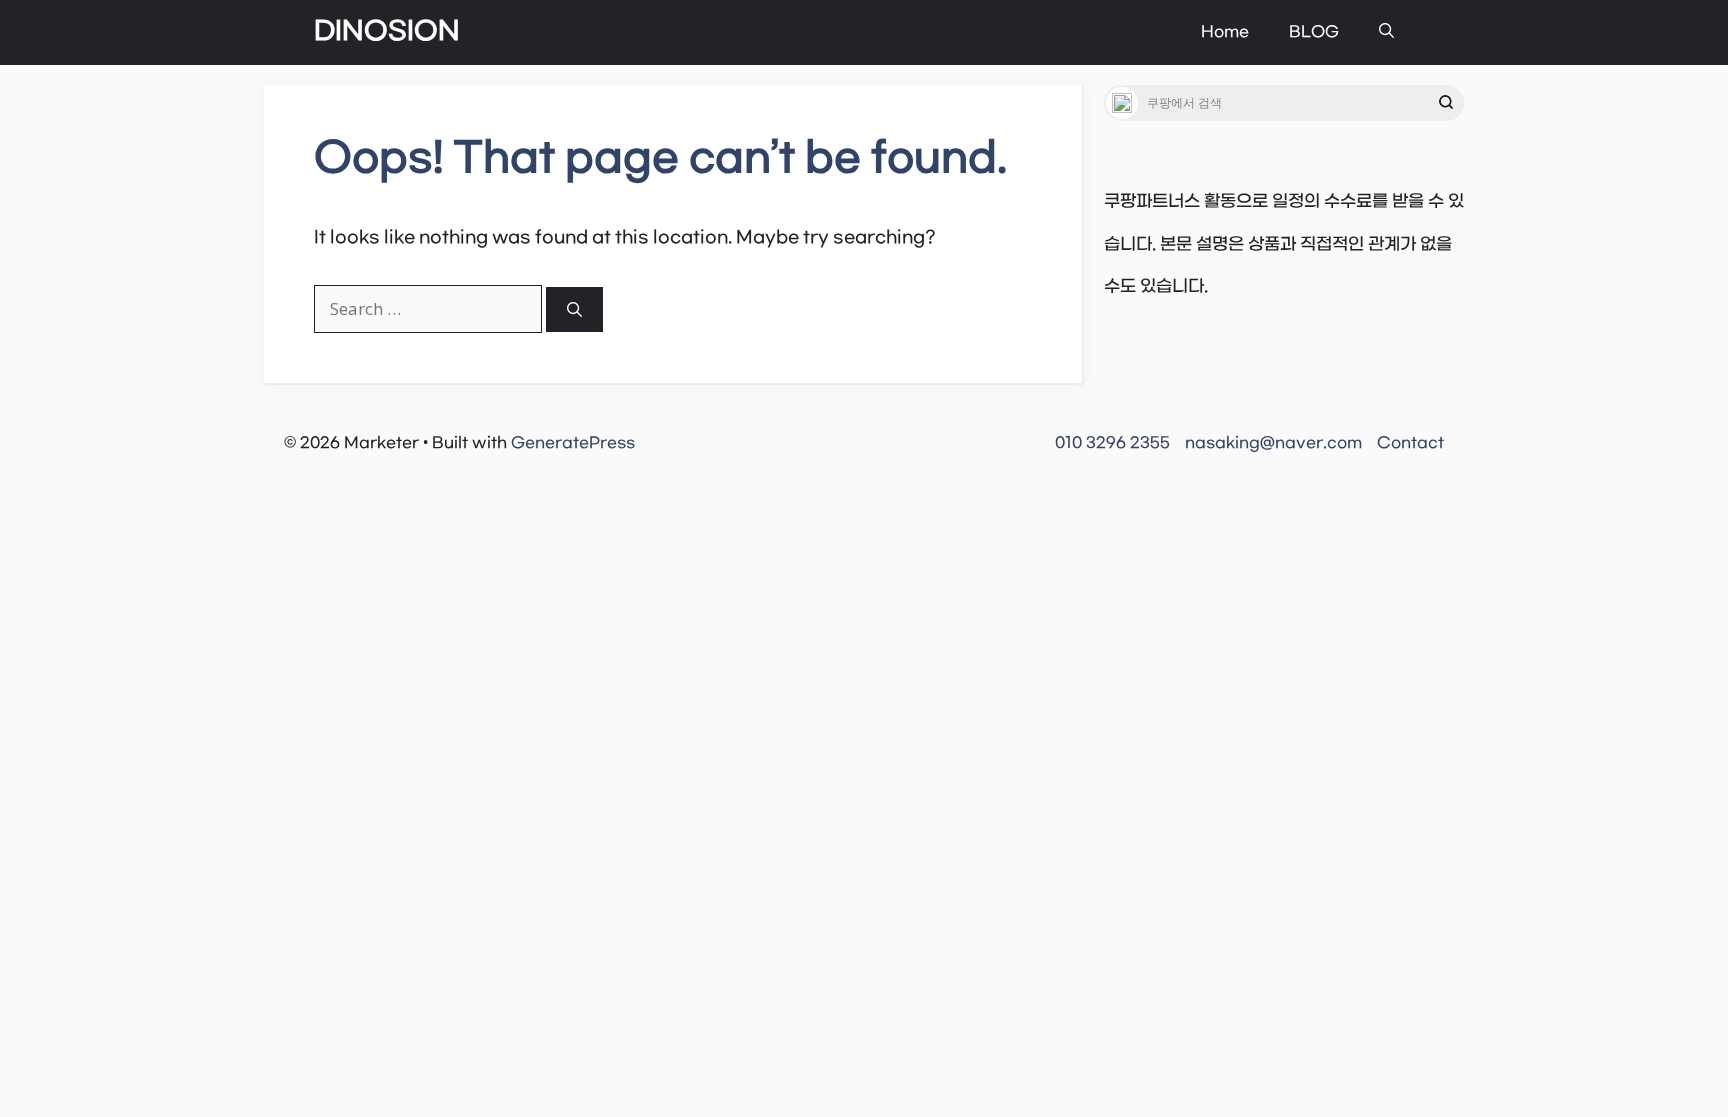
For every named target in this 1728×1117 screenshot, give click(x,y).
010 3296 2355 (1112, 443)
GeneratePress (573, 443)
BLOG (1314, 32)
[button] (1386, 32)
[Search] (574, 309)
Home (1225, 32)
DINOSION (387, 32)
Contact (1410, 443)
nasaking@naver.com (1273, 443)
